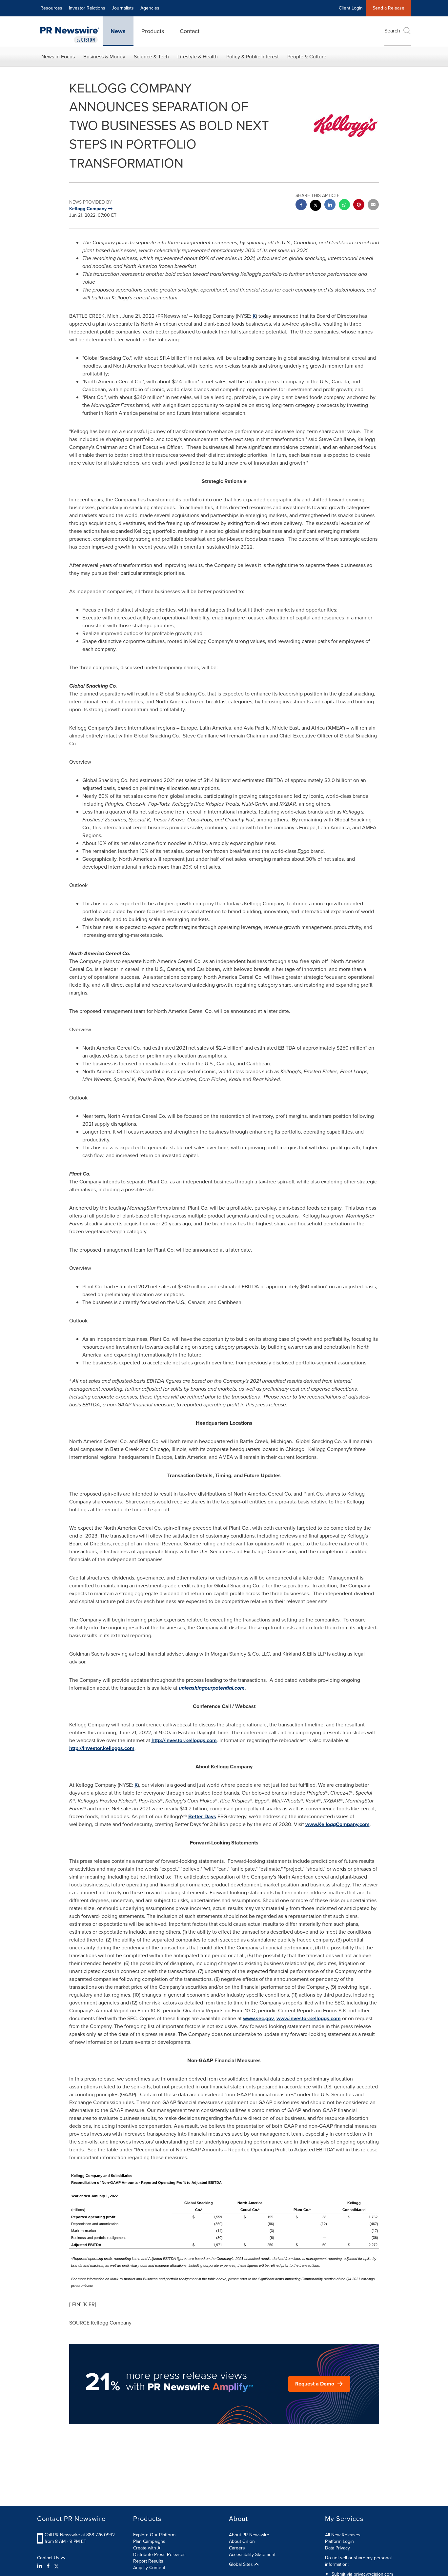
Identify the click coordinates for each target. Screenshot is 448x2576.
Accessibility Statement (252, 2555)
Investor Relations (87, 8)
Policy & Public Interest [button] (253, 57)
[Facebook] (48, 2566)
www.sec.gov (258, 2018)
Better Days (202, 1816)
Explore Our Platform (154, 2535)
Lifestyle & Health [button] (198, 57)
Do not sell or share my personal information (358, 2561)
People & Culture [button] (307, 57)
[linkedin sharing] (330, 205)
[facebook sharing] (301, 205)
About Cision (242, 2541)
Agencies (150, 8)
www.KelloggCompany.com (337, 1824)
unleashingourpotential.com (212, 1688)
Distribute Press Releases (159, 2555)
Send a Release (388, 8)
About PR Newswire (249, 2535)
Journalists (123, 8)
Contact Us (49, 2558)
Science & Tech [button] (151, 57)
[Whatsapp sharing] (344, 205)
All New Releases (343, 2535)
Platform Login (339, 2541)
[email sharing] (373, 205)
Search (392, 31)
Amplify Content (149, 2568)
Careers (237, 2548)
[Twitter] (56, 2566)
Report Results (148, 2561)
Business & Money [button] (104, 57)
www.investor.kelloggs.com (309, 2018)
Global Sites (242, 2565)
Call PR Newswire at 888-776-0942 (80, 2535)
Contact (190, 31)
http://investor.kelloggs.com (184, 1740)
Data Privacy (337, 2548)
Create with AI (147, 2548)
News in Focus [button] (58, 57)
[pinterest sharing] (359, 205)
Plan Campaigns (149, 2541)
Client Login (351, 8)
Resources (51, 8)
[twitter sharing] (316, 206)
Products (153, 31)
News (118, 31)
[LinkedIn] (41, 2566)
